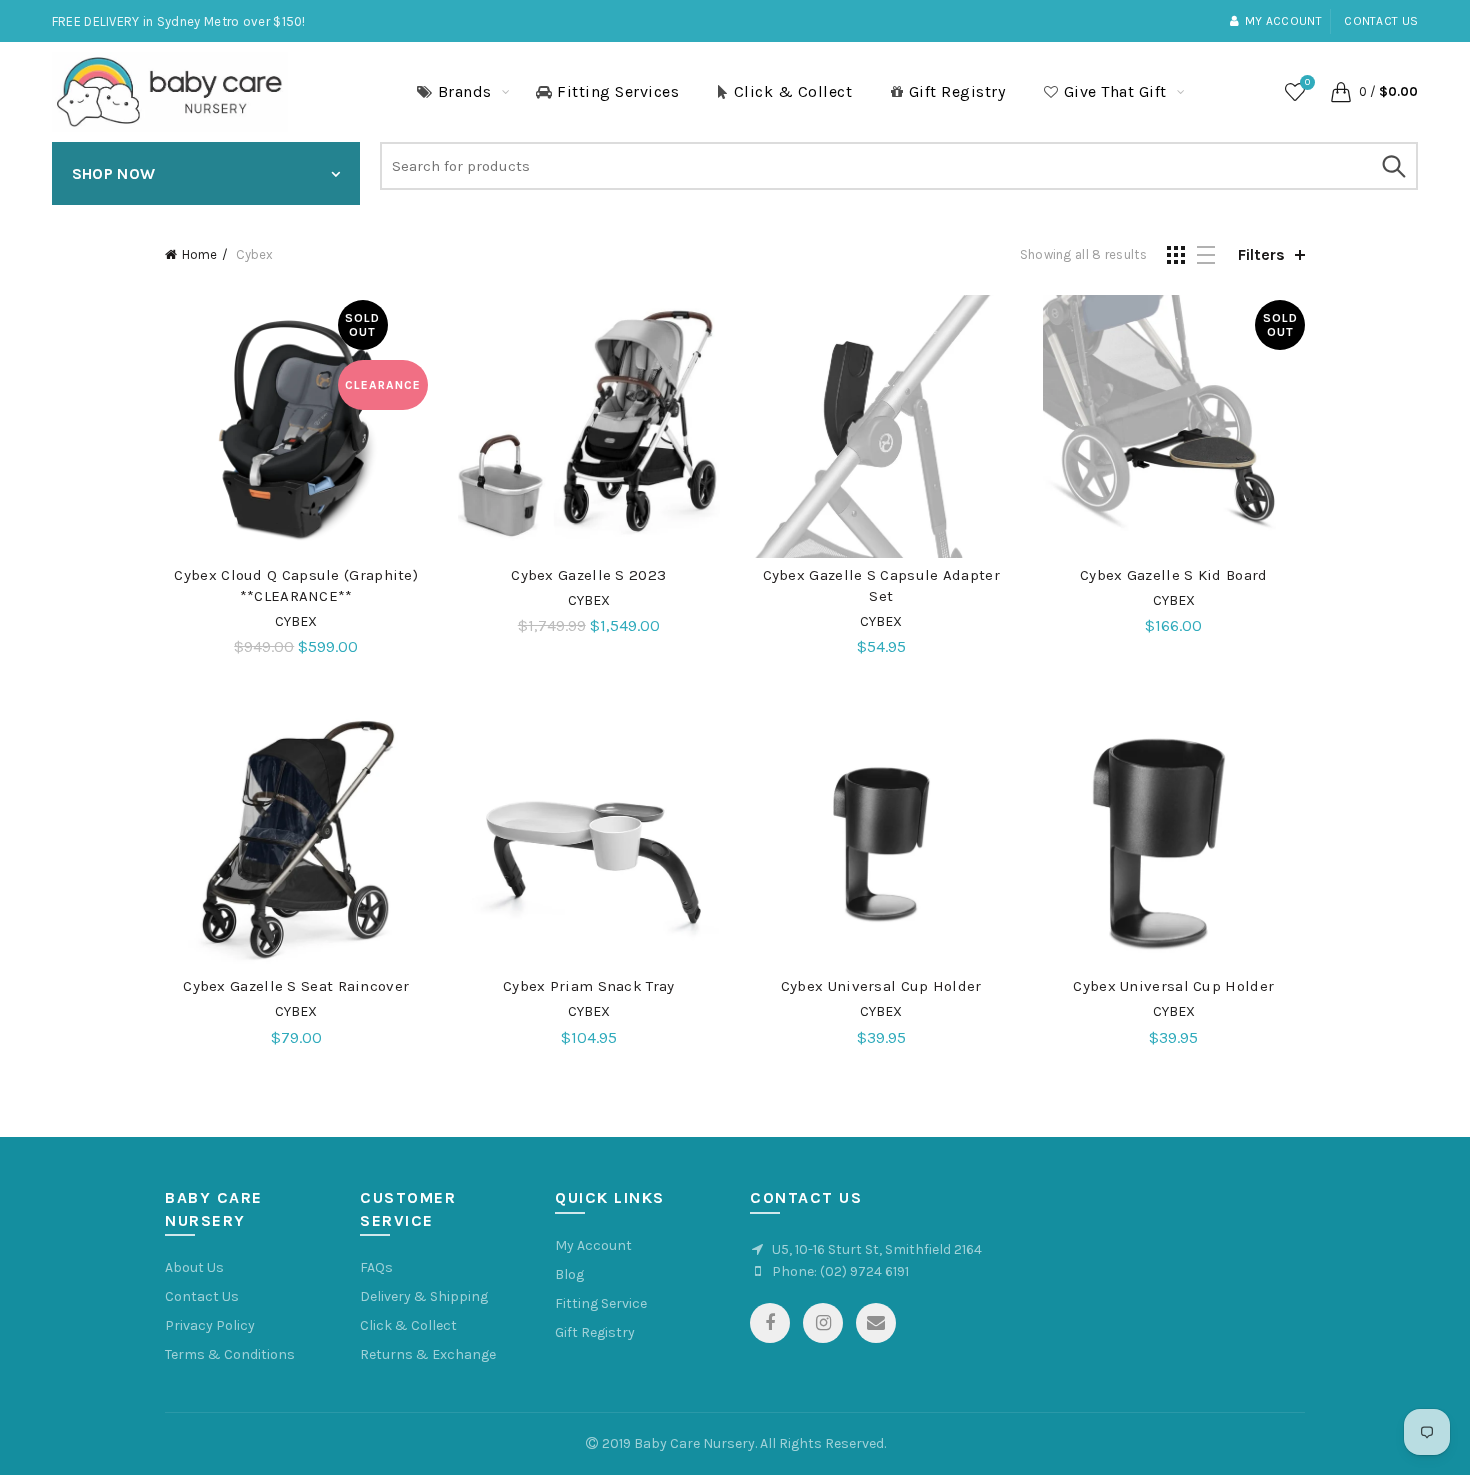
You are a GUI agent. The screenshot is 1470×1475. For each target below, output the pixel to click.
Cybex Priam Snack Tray (589, 986)
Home (199, 254)
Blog (569, 1274)
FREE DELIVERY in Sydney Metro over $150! (179, 21)
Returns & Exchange (428, 1354)
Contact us (1381, 21)
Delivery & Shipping (424, 1296)
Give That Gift (1115, 91)
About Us (194, 1267)
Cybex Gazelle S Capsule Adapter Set (881, 585)
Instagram (823, 1323)
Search (1393, 166)
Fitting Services (618, 91)
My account (1283, 21)
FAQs (376, 1267)
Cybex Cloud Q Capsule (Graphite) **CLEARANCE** (296, 585)
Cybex (296, 621)
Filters (1261, 254)
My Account (593, 1245)
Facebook (770, 1323)
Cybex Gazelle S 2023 (588, 575)
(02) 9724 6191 (864, 1271)
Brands (465, 91)
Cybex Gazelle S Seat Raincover (296, 986)
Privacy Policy (210, 1325)
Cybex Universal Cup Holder (881, 986)
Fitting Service (601, 1303)
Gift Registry (957, 91)
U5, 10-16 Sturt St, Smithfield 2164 (877, 1249)
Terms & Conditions (230, 1354)
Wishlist (1307, 82)
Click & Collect (793, 91)
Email (876, 1323)
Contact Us (202, 1296)
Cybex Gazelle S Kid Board (1174, 575)
